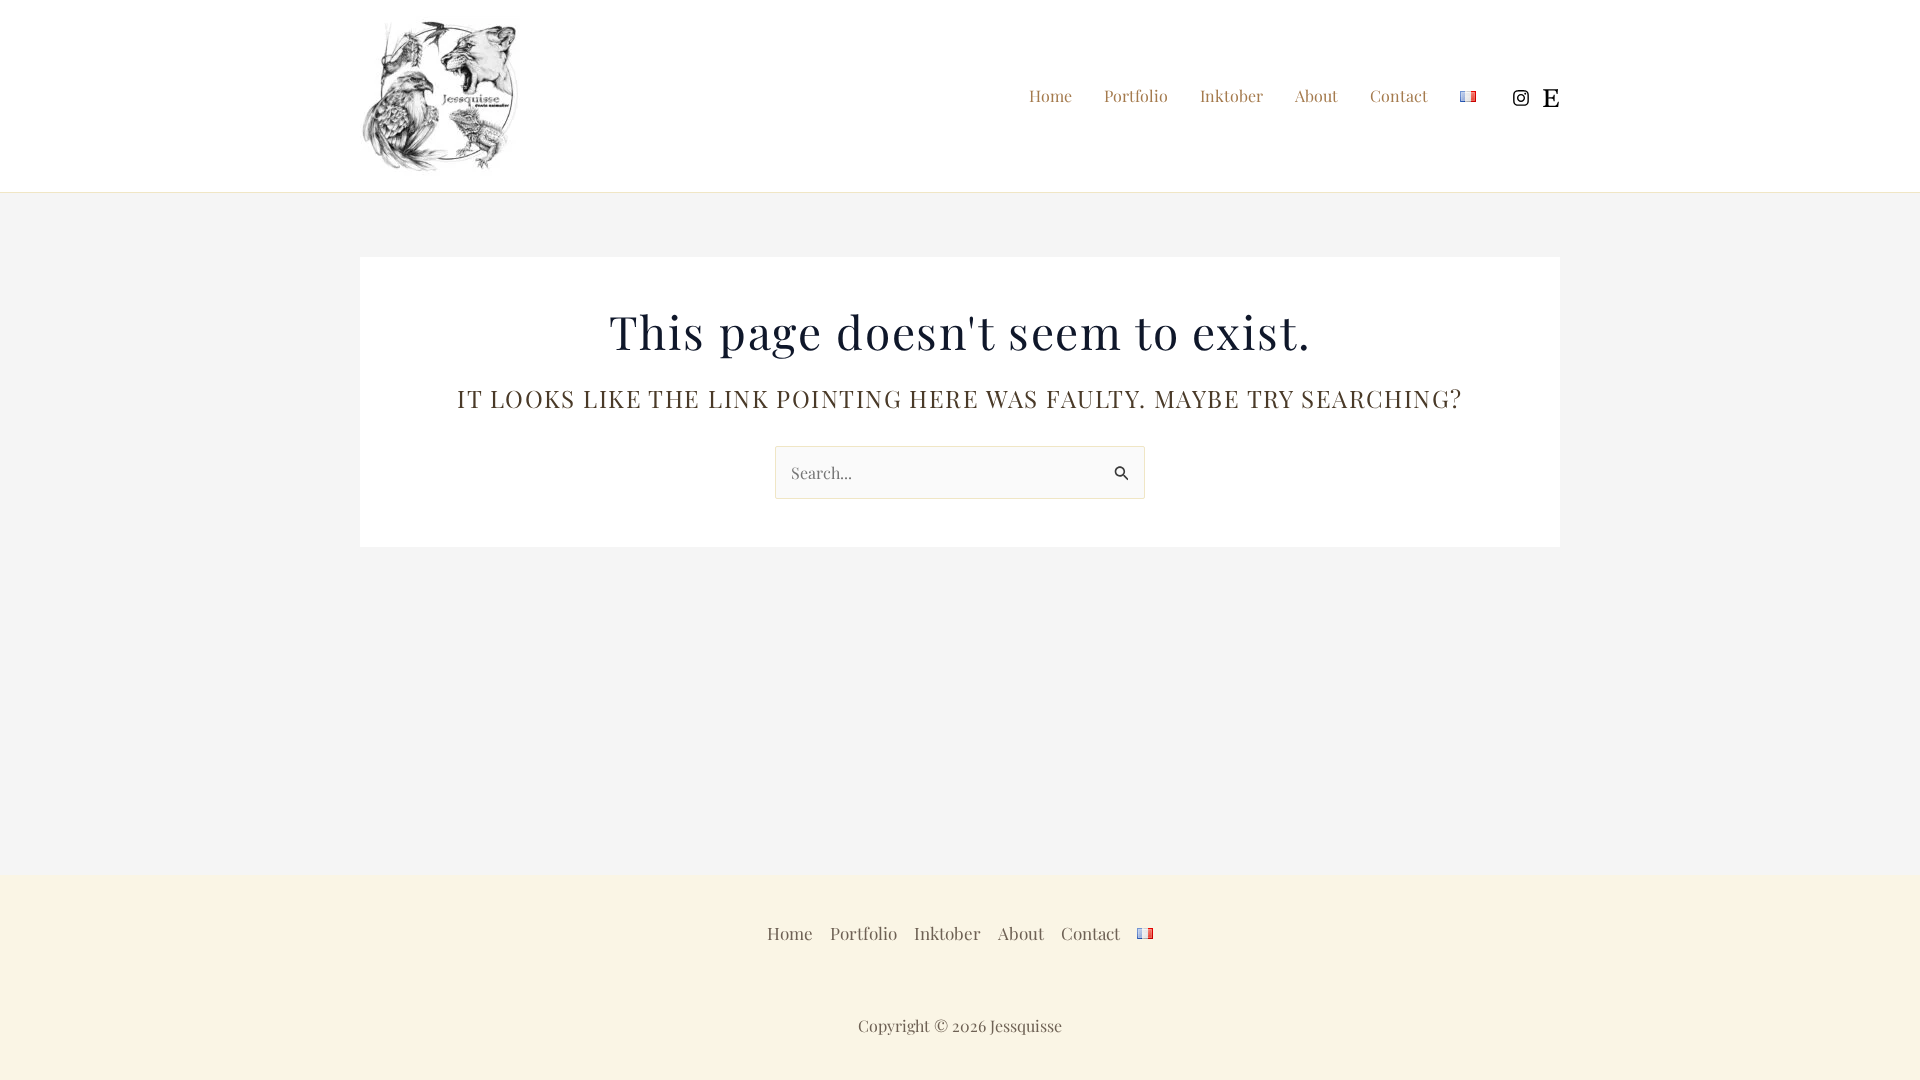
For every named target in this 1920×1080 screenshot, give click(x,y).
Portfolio (1136, 95)
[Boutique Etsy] (1551, 98)
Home (1050, 95)
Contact (1399, 95)
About (1316, 95)
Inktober (1231, 95)
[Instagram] (1521, 98)
